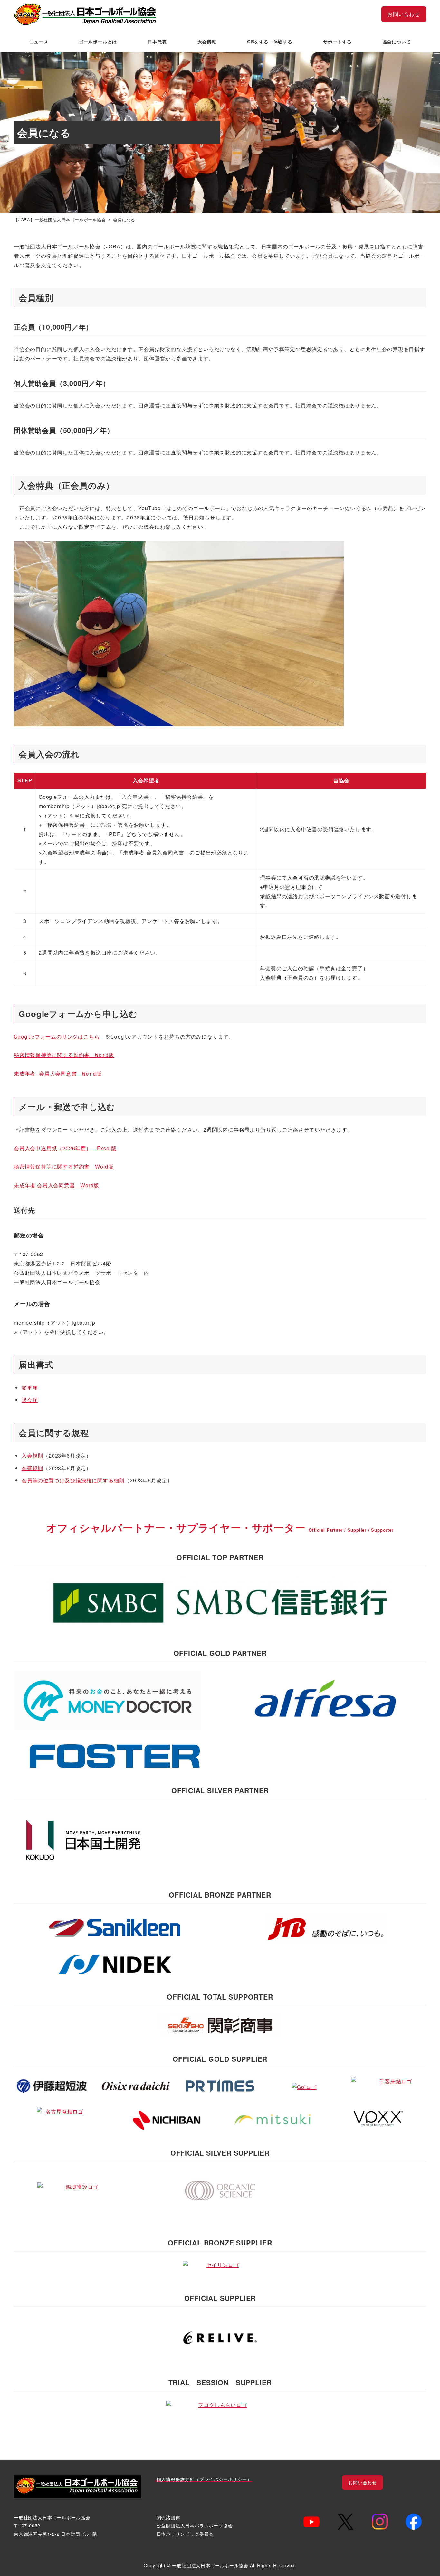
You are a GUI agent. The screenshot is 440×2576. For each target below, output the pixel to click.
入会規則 (32, 1456)
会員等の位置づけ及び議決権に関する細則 (73, 1480)
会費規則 (32, 1468)
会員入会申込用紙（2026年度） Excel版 (65, 1148)
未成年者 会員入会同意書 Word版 (58, 1074)
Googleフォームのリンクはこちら (57, 1037)
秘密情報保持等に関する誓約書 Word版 (64, 1055)
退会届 (30, 1400)
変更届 (30, 1388)
